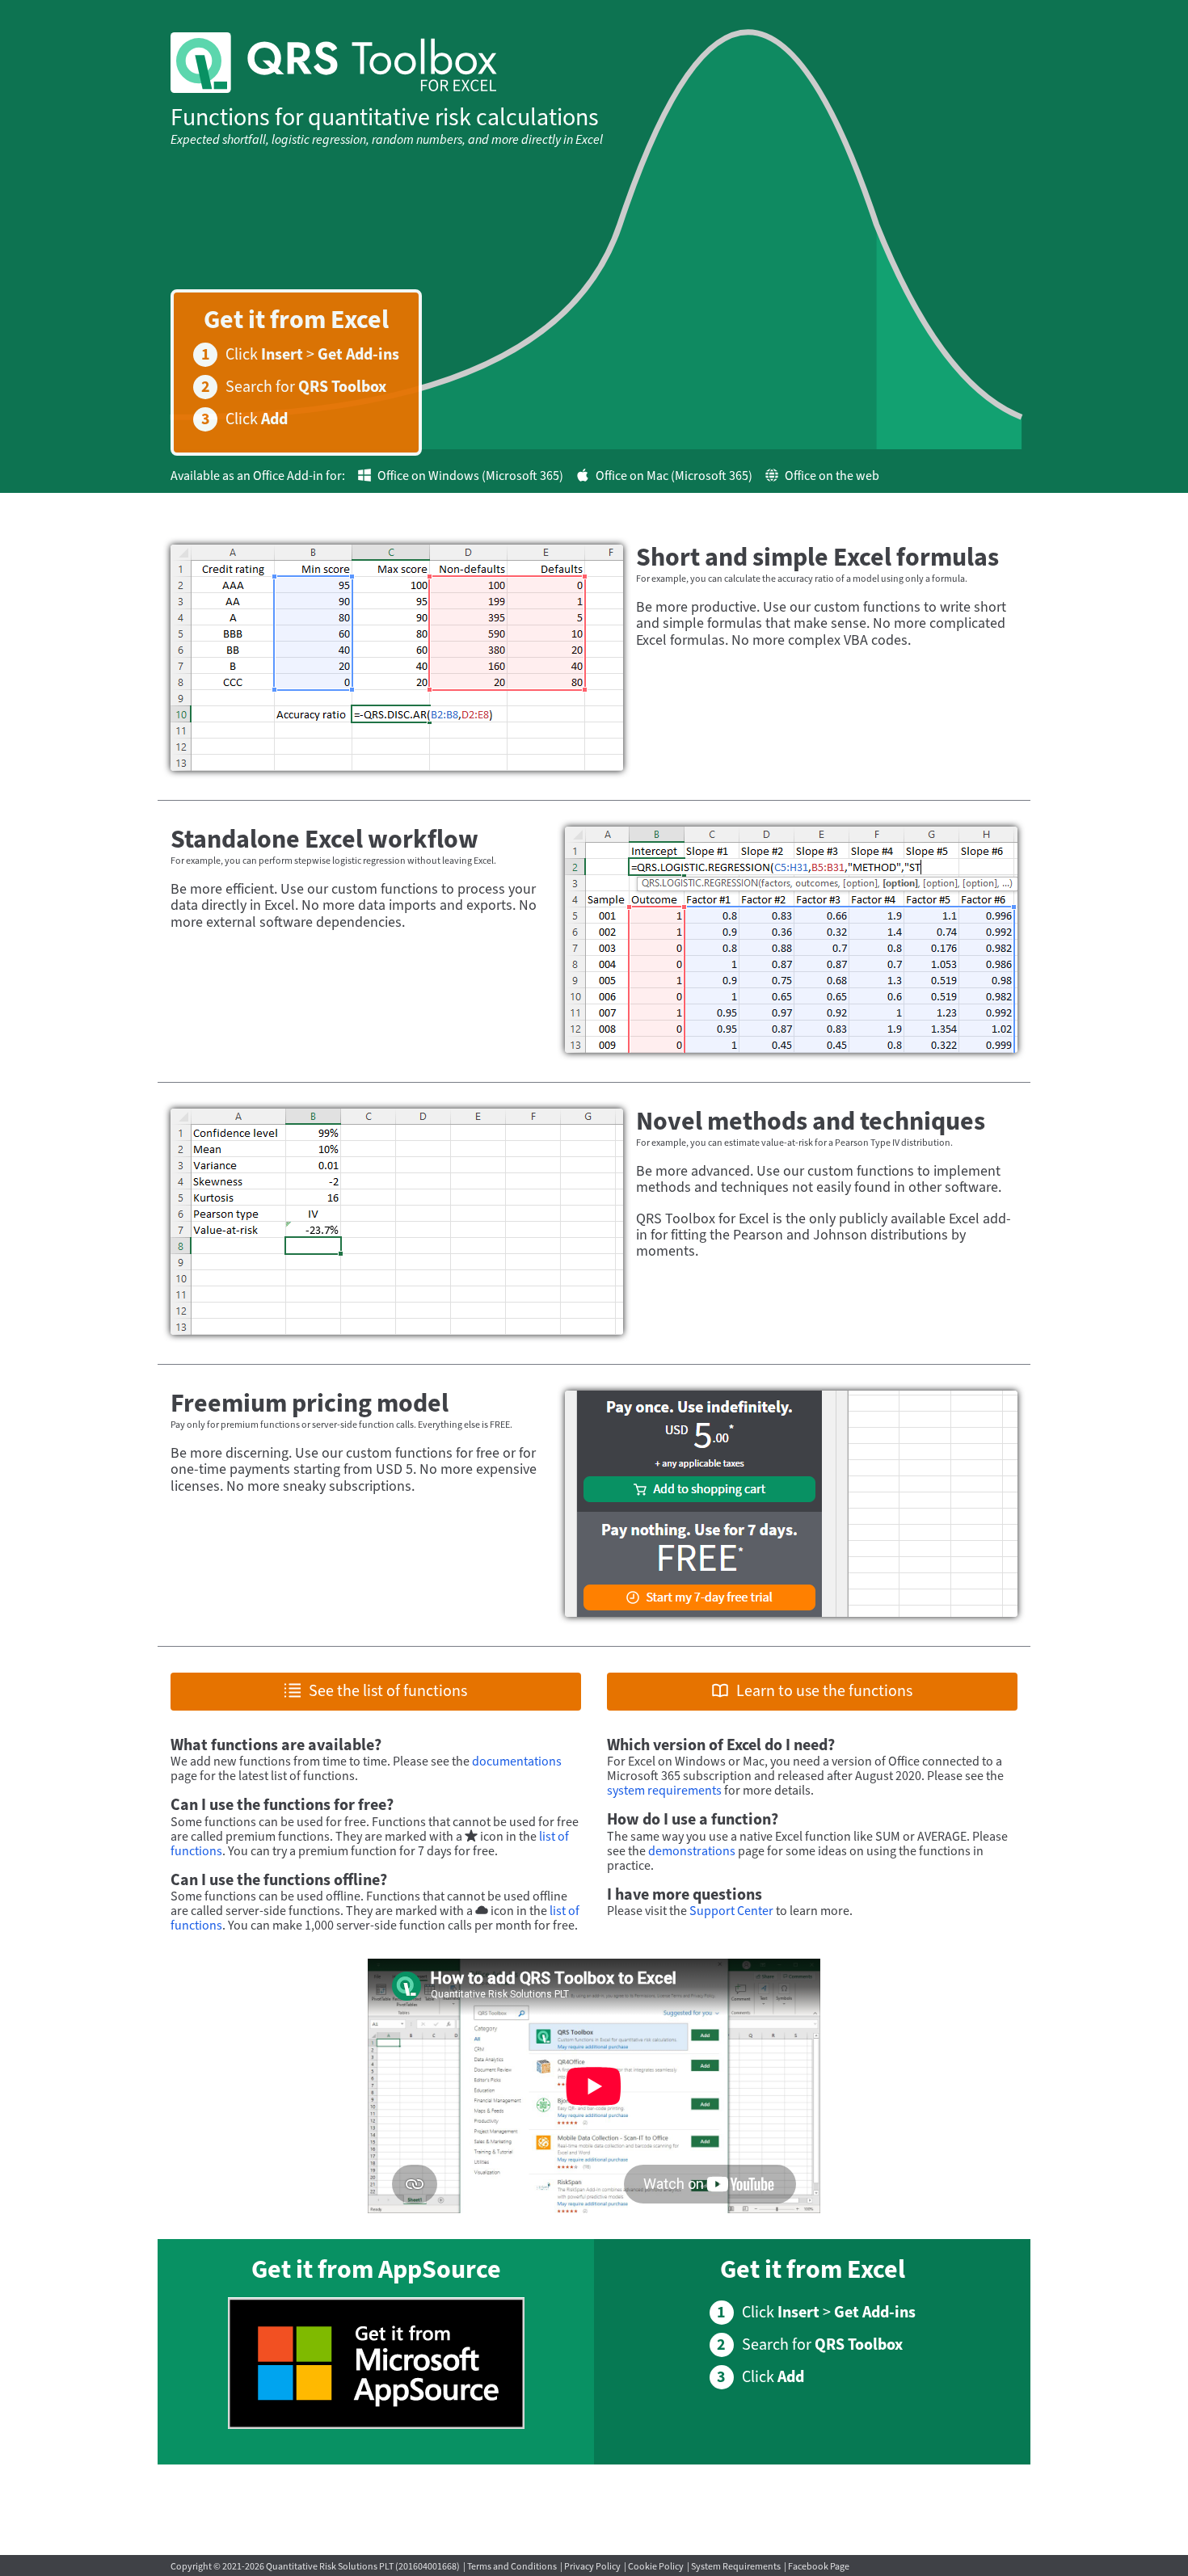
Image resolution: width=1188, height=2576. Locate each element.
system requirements (664, 1791)
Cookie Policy (656, 2567)
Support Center (731, 1911)
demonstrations (692, 1851)
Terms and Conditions (512, 2567)
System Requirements (736, 2567)
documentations (517, 1762)
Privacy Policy (592, 2567)
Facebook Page (819, 2567)
